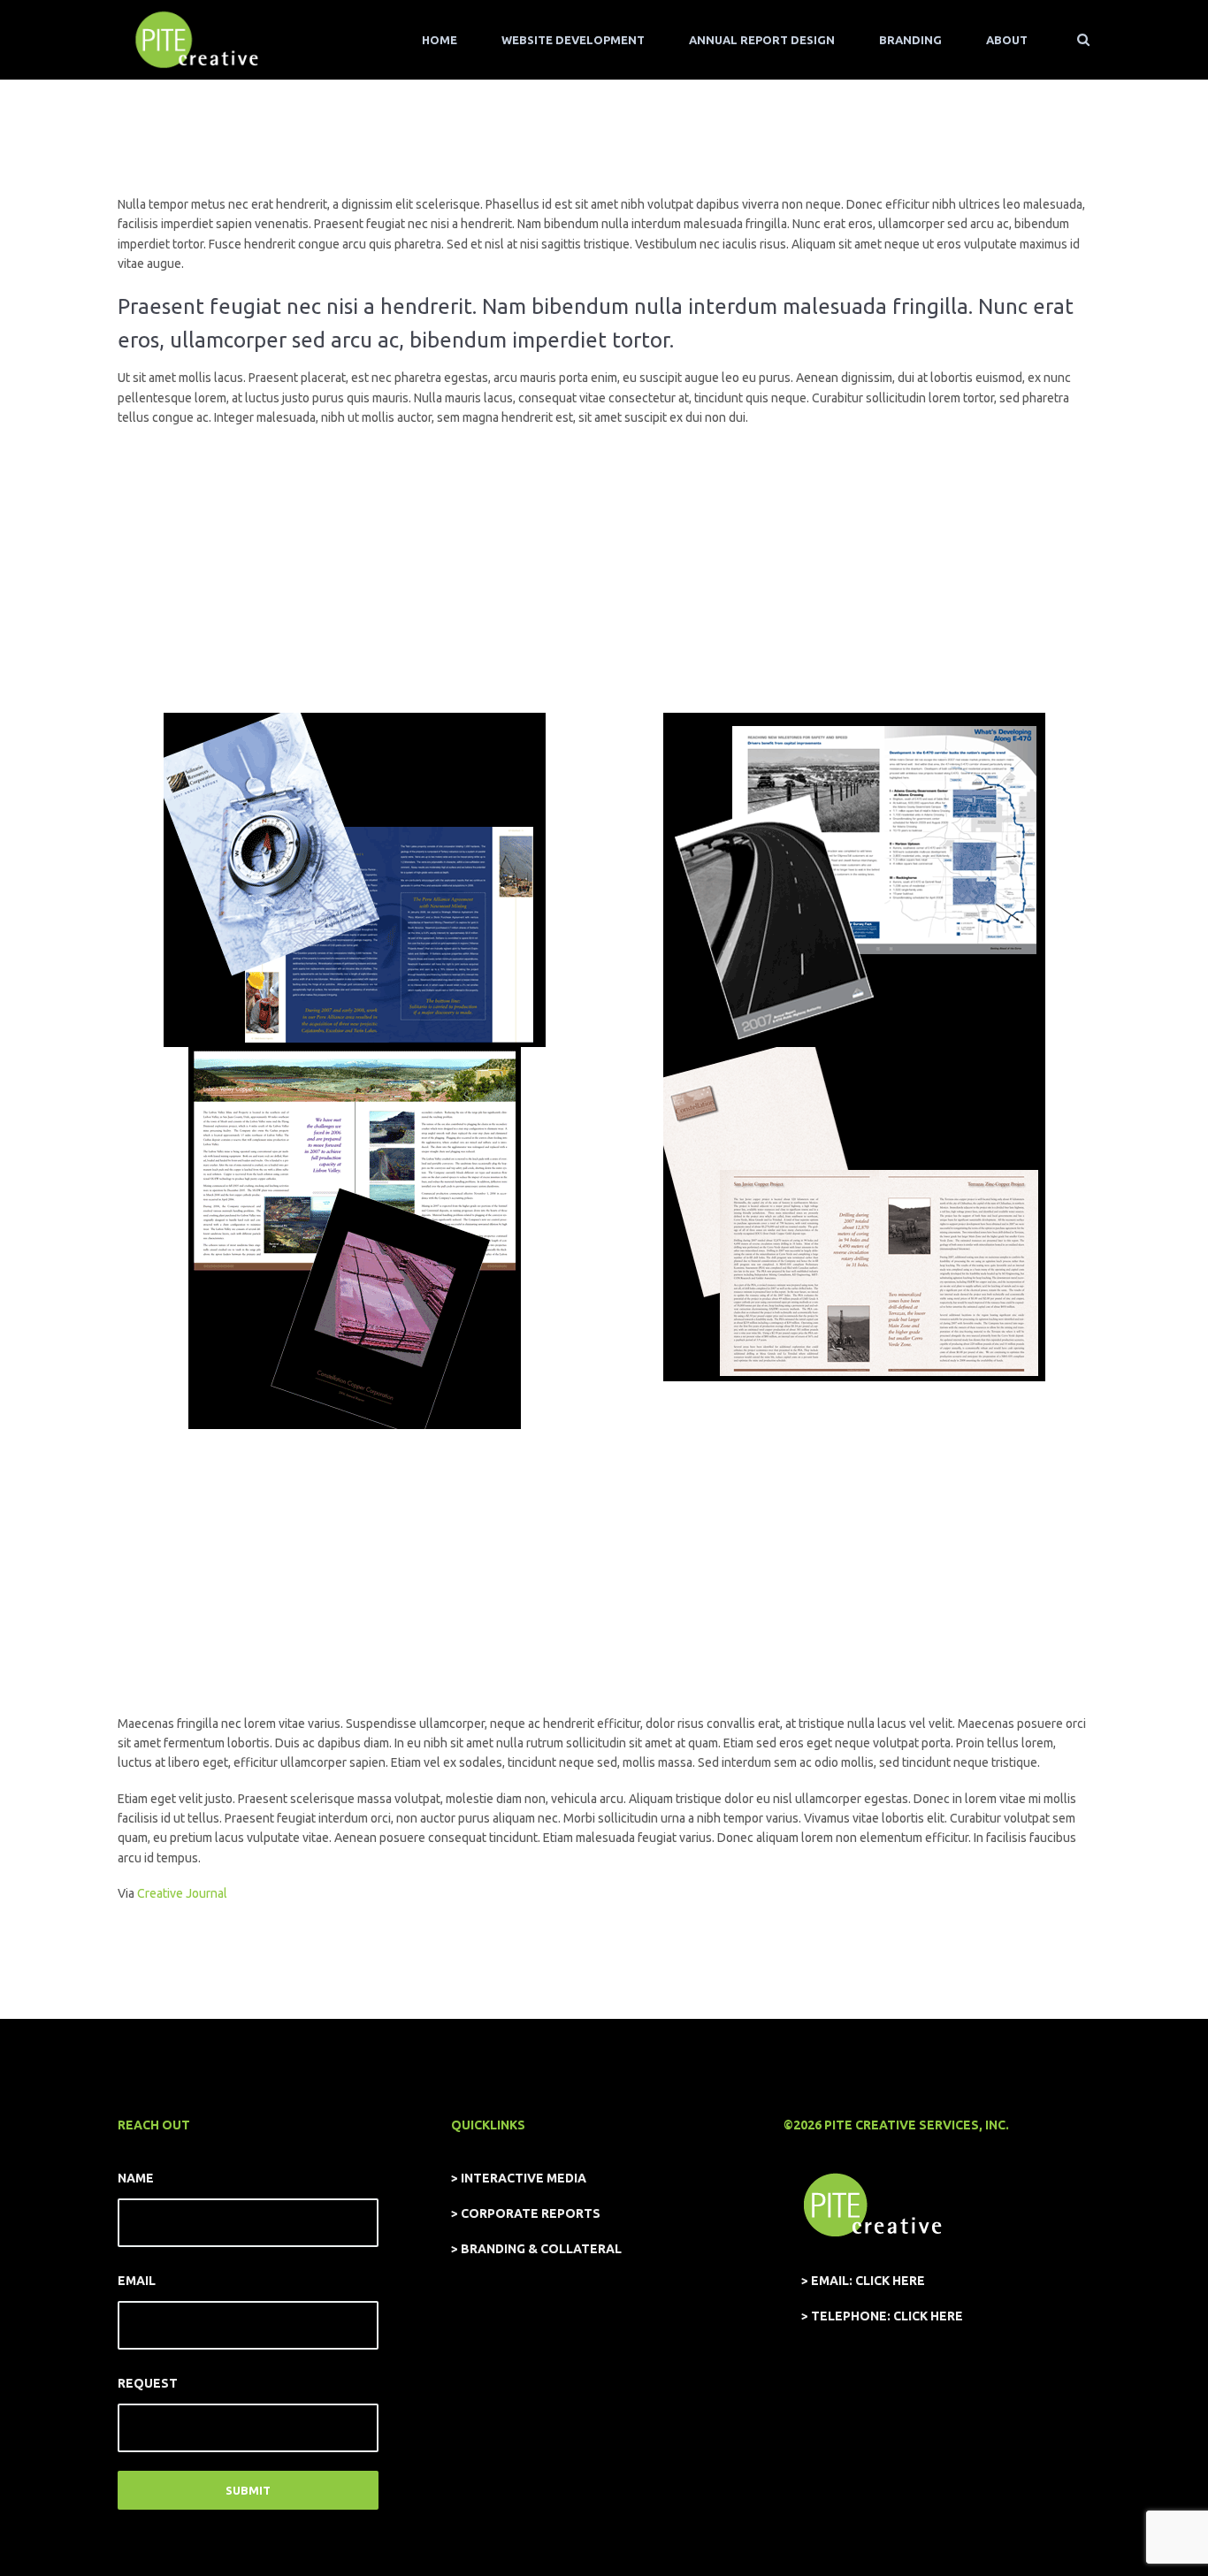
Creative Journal (182, 1893)
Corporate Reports (531, 2213)
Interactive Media (524, 2178)
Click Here (890, 2281)
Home (440, 40)
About (1007, 40)
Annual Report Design (762, 40)
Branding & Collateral (541, 2249)
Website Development (573, 40)
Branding (910, 40)
